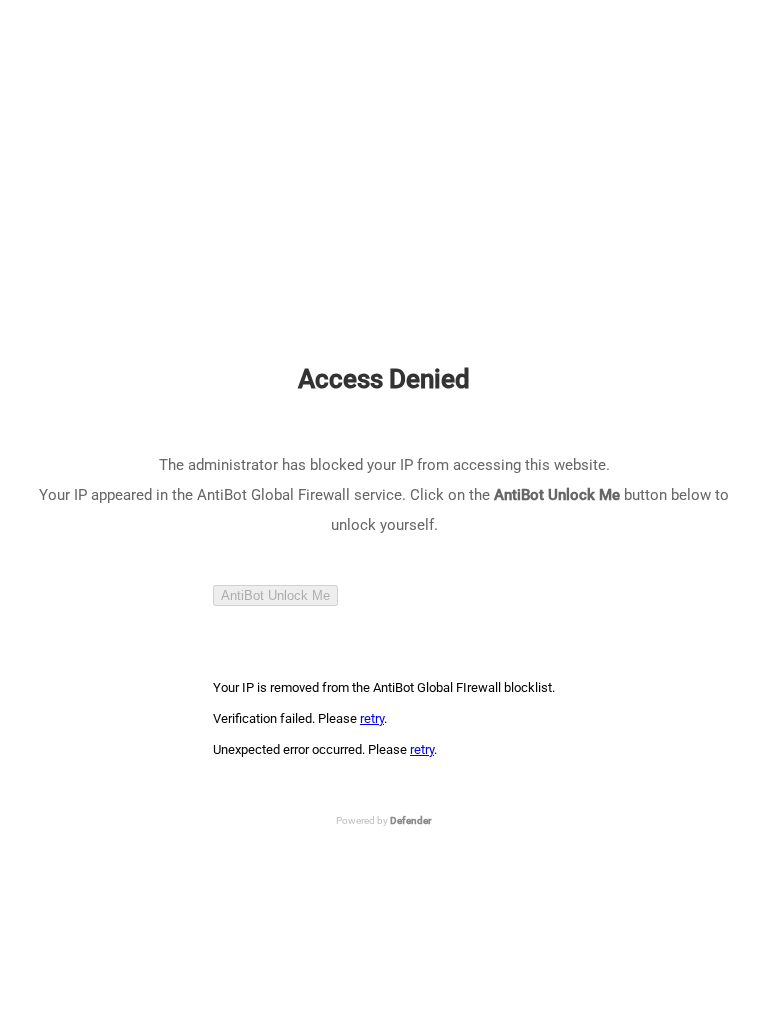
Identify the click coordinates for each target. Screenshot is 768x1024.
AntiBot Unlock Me (275, 595)
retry (372, 718)
